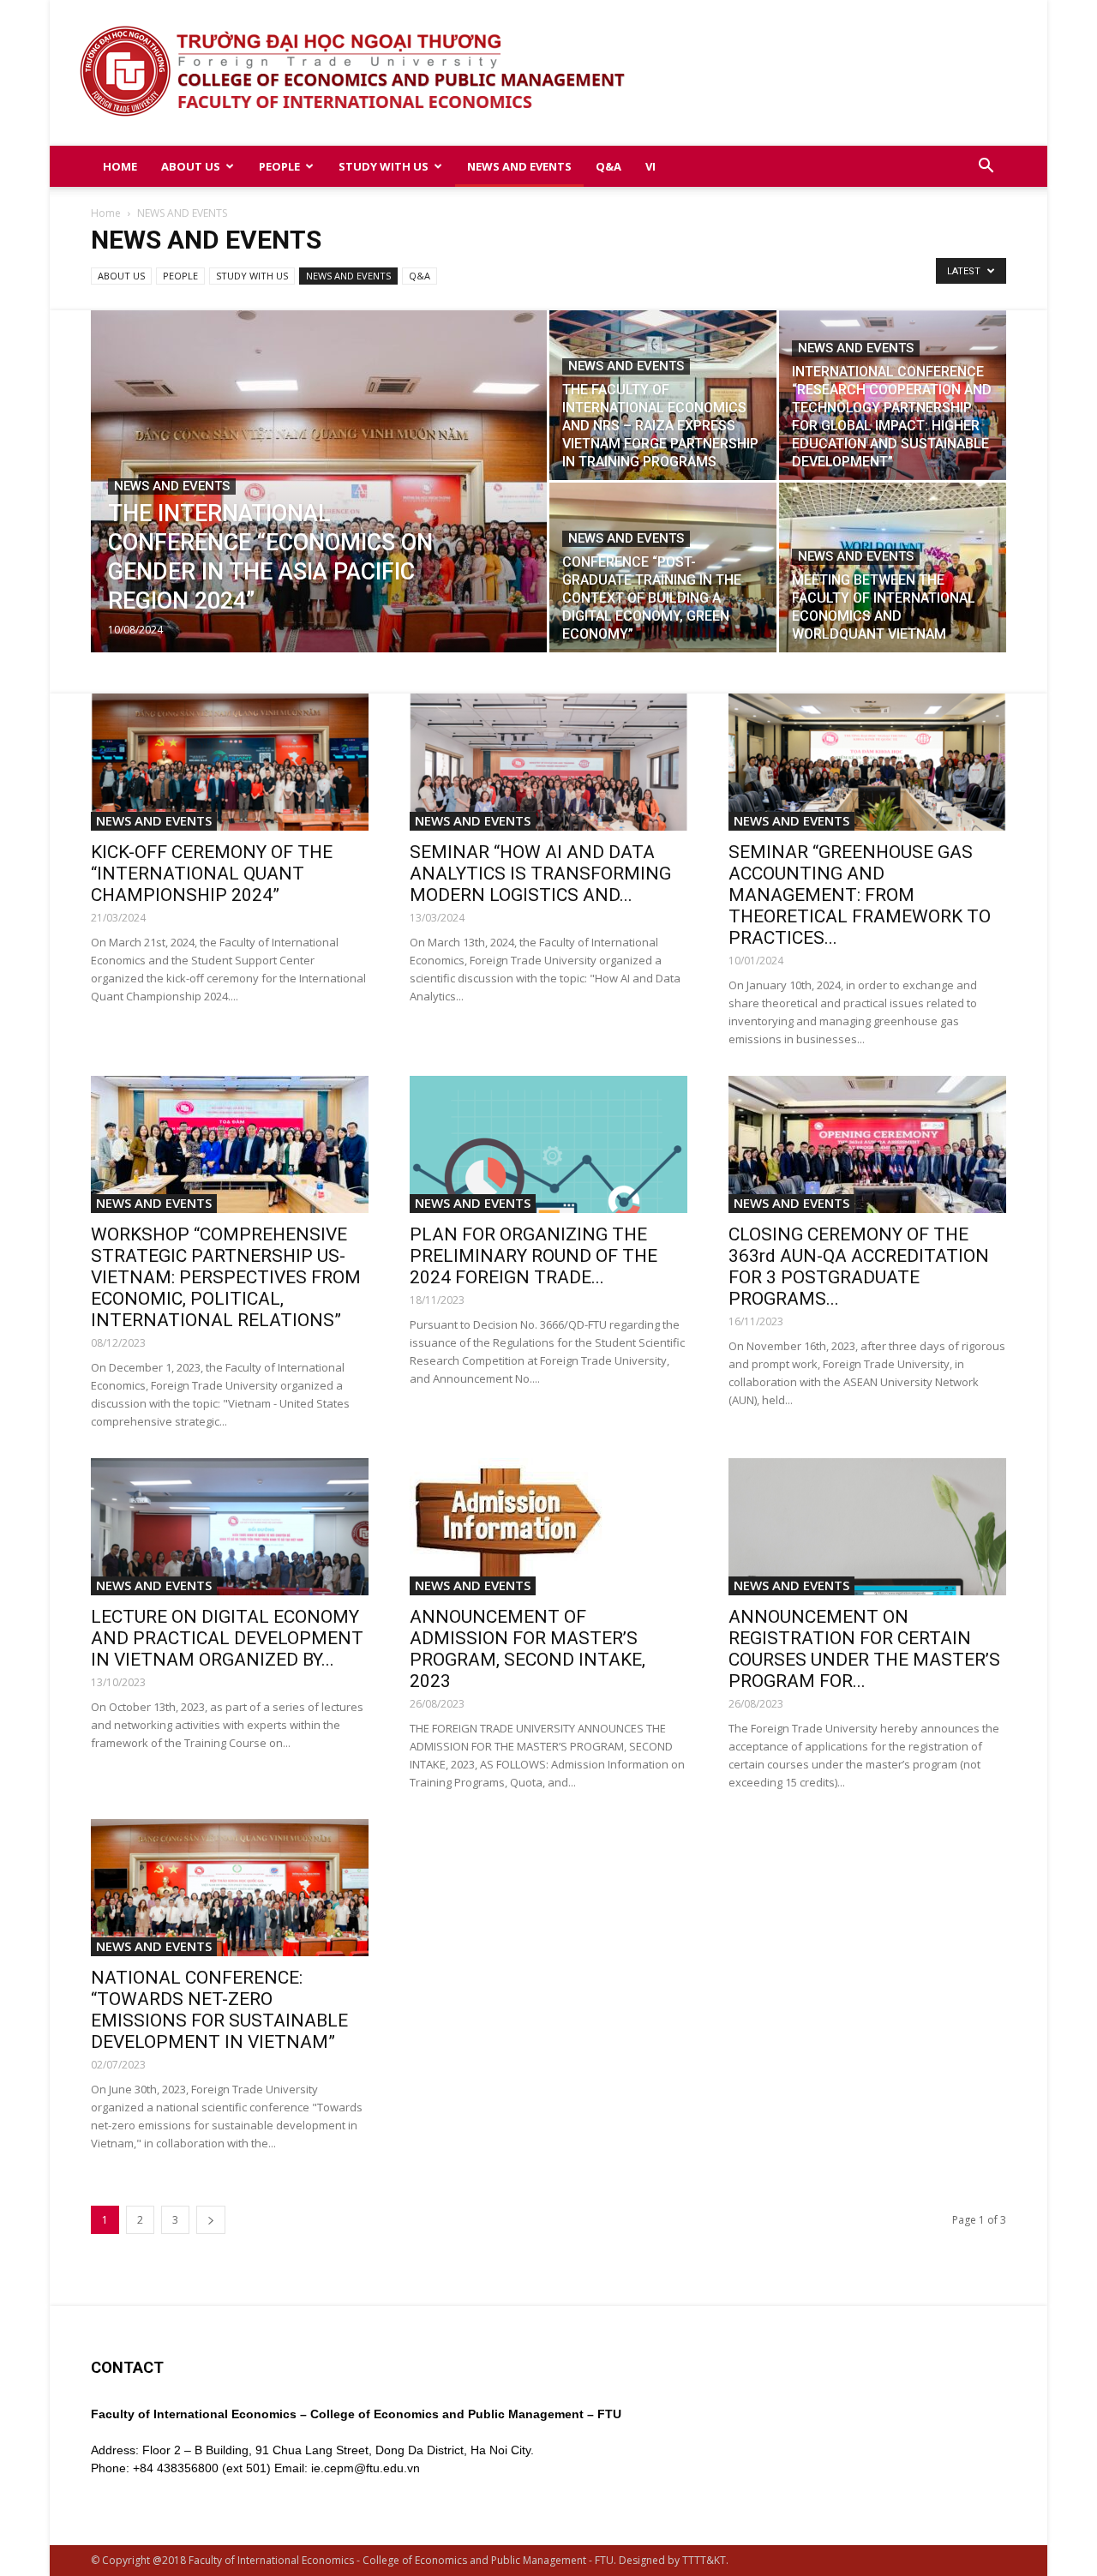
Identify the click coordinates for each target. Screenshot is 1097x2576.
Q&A (608, 166)
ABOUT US (191, 166)
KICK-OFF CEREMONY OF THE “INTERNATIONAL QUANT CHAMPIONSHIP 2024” (212, 874)
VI (650, 166)
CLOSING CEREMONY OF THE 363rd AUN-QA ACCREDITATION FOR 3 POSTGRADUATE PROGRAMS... (859, 1267)
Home (106, 213)
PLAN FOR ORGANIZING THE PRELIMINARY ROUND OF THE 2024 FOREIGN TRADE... (534, 1256)
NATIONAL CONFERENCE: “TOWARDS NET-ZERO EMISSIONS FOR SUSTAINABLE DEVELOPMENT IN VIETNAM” (219, 2010)
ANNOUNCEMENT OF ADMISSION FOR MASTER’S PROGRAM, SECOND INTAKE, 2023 (528, 1649)
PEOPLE (279, 166)
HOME (120, 166)
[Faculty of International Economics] (549, 73)
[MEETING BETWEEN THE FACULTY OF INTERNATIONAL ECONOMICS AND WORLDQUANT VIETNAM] (893, 567)
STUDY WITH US (384, 166)
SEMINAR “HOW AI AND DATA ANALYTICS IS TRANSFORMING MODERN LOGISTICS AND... (540, 874)
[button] (986, 168)
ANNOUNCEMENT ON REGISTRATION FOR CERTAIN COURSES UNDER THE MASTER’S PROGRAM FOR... (864, 1649)
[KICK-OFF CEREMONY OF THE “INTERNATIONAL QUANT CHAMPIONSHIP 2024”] (230, 762)
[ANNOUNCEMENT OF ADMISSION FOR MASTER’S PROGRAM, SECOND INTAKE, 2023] (548, 1527)
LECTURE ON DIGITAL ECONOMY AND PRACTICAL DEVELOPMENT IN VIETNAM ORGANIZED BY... (227, 1638)
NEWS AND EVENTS (519, 166)
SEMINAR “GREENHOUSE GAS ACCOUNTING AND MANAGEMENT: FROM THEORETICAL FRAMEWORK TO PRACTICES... (860, 895)
